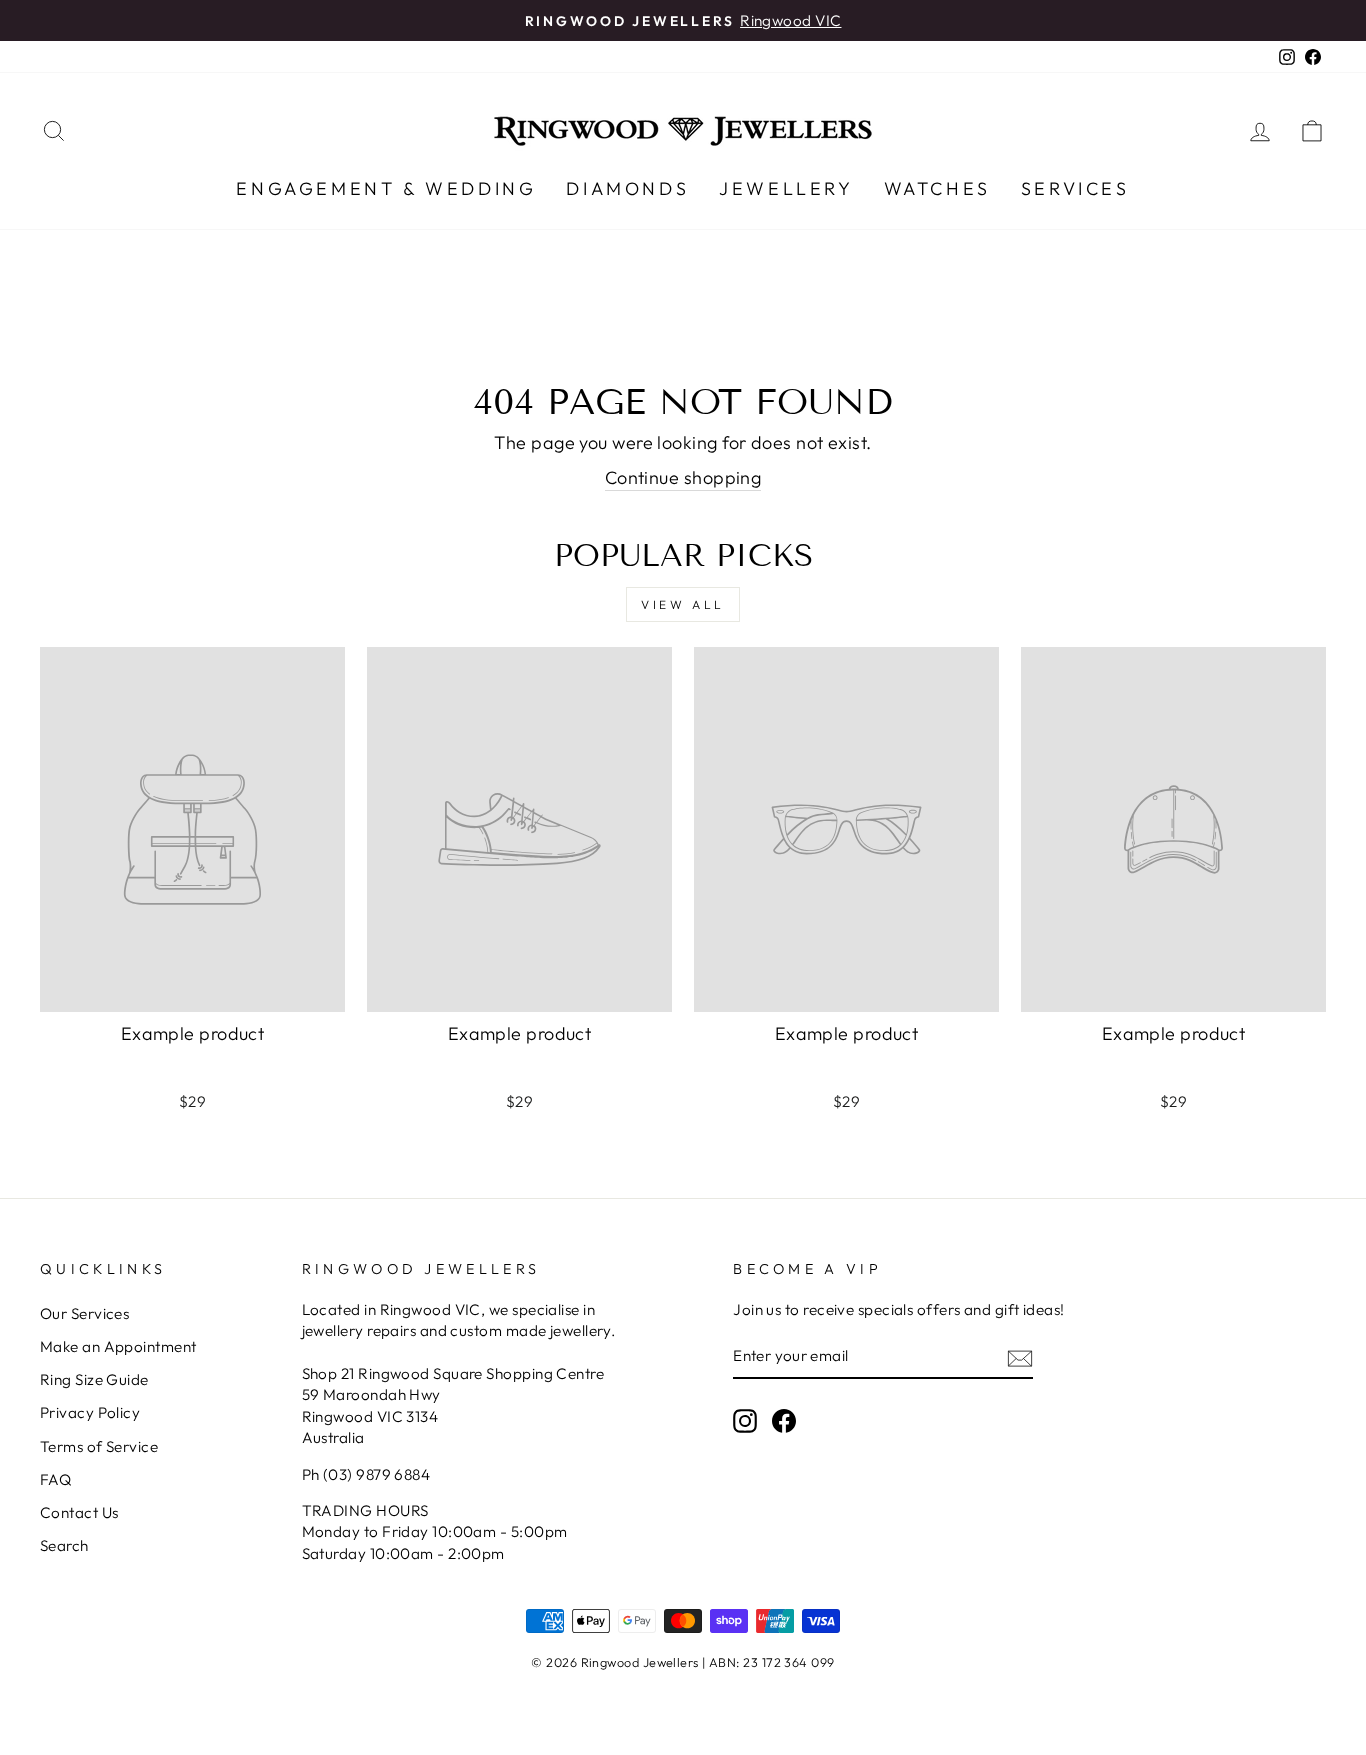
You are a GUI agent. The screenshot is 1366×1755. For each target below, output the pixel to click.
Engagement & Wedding (386, 188)
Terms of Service (99, 1446)
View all (683, 604)
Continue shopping (683, 477)
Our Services (84, 1313)
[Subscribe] (1020, 1357)
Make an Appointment (118, 1346)
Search (64, 1545)
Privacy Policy (90, 1412)
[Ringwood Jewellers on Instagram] (745, 1421)
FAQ (55, 1479)
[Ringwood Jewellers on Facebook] (784, 1421)
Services (1075, 188)
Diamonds (627, 188)
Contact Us (79, 1512)
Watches (937, 188)
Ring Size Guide (94, 1379)
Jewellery (786, 188)
